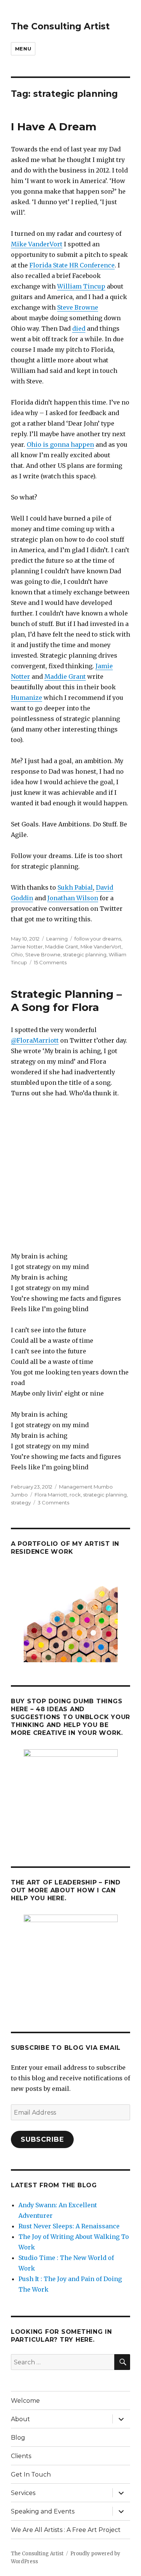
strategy (21, 1503)
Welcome (25, 2401)
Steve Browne (78, 307)
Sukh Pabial (75, 887)
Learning (57, 939)
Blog (18, 2438)
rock (75, 1495)
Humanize (27, 698)
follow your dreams (98, 939)
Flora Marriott (51, 1495)
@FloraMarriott (35, 1040)
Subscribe (42, 2139)
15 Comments (50, 962)
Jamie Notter (27, 947)
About (20, 2419)
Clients (21, 2456)
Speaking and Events (43, 2511)
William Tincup (81, 286)
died (79, 328)
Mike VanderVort (37, 244)
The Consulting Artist (60, 26)
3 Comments (53, 1503)
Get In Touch (31, 2474)
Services (23, 2493)
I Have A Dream (54, 127)
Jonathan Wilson (73, 898)
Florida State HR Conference (72, 265)
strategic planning (85, 954)
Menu (23, 49)
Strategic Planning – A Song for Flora (66, 1001)
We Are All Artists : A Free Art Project (66, 2530)
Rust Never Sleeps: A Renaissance (69, 2226)
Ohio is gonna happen (60, 444)
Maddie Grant (65, 676)
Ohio (17, 954)
